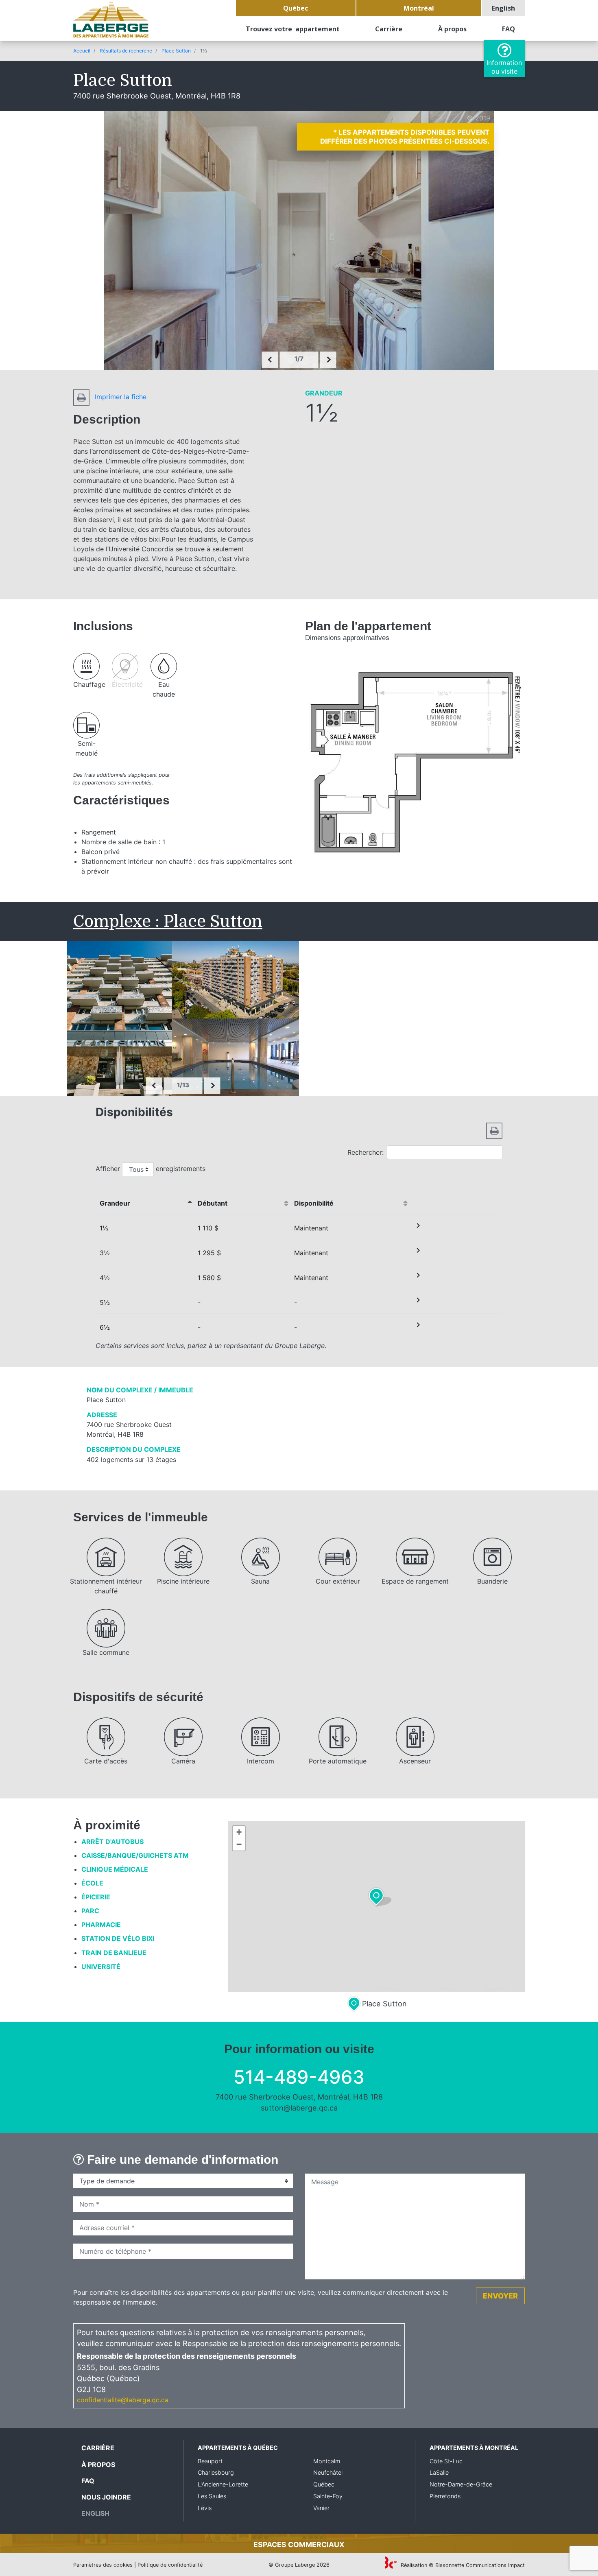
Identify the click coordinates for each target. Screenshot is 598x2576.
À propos (452, 29)
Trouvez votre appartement (293, 29)
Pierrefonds (445, 2496)
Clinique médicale (115, 1869)
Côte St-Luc (446, 2461)
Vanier (321, 2508)
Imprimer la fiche (120, 397)
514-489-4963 (299, 2077)
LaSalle (439, 2472)
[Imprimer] (494, 1130)
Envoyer (500, 2296)
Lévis (205, 2508)
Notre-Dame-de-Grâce (461, 2484)
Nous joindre (106, 2497)
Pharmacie (101, 1925)
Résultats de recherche (126, 51)
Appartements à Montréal (474, 2448)
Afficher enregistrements (151, 1169)
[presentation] (270, 360)
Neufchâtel (328, 2472)
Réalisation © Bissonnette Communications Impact (462, 2565)
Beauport (210, 2461)
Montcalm (327, 2461)
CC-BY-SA (472, 1988)
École (92, 1883)
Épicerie (96, 1897)
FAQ (509, 29)
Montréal (419, 8)
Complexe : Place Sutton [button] (168, 922)
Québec (296, 8)
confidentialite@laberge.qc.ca (123, 2400)
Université (101, 1966)
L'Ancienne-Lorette (223, 2484)
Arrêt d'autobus (112, 1842)
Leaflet (369, 1988)
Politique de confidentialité (170, 2565)
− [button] (239, 1844)
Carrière (389, 29)
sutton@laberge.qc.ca (299, 2108)
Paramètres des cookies (103, 2565)
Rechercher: (366, 1152)
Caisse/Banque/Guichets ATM (135, 1855)
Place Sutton (176, 51)
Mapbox (515, 1988)
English (503, 8)
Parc (90, 1911)
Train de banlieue (114, 1953)
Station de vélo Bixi (118, 1938)
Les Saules (212, 2496)
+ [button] (239, 1832)
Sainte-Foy (328, 2496)
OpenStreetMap (419, 1988)
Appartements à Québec (238, 2448)
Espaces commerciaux (299, 2544)
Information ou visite (504, 67)
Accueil (82, 51)
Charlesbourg (216, 2472)
